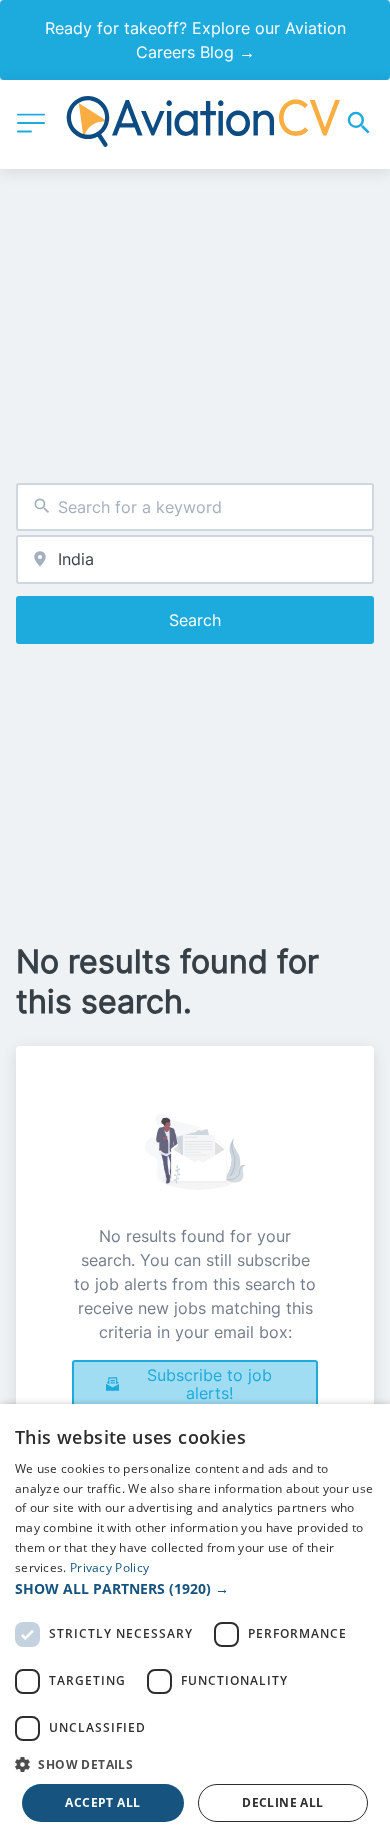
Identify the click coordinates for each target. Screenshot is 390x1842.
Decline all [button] (282, 1802)
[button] (195, 1588)
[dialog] (195, 1623)
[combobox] (195, 507)
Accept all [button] (102, 1802)
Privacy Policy (109, 1567)
